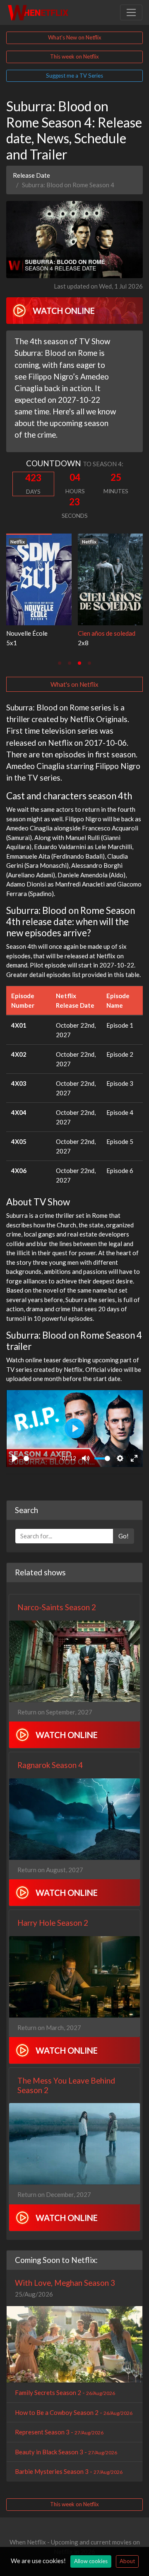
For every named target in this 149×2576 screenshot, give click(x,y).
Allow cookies (91, 2561)
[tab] (60, 663)
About (127, 2561)
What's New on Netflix (75, 37)
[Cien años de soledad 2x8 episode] (111, 578)
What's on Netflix (74, 684)
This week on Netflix (74, 56)
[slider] (40, 1458)
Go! (124, 1737)
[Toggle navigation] (131, 12)
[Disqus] (74, 1585)
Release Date (31, 175)
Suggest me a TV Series (74, 76)
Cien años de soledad (107, 633)
